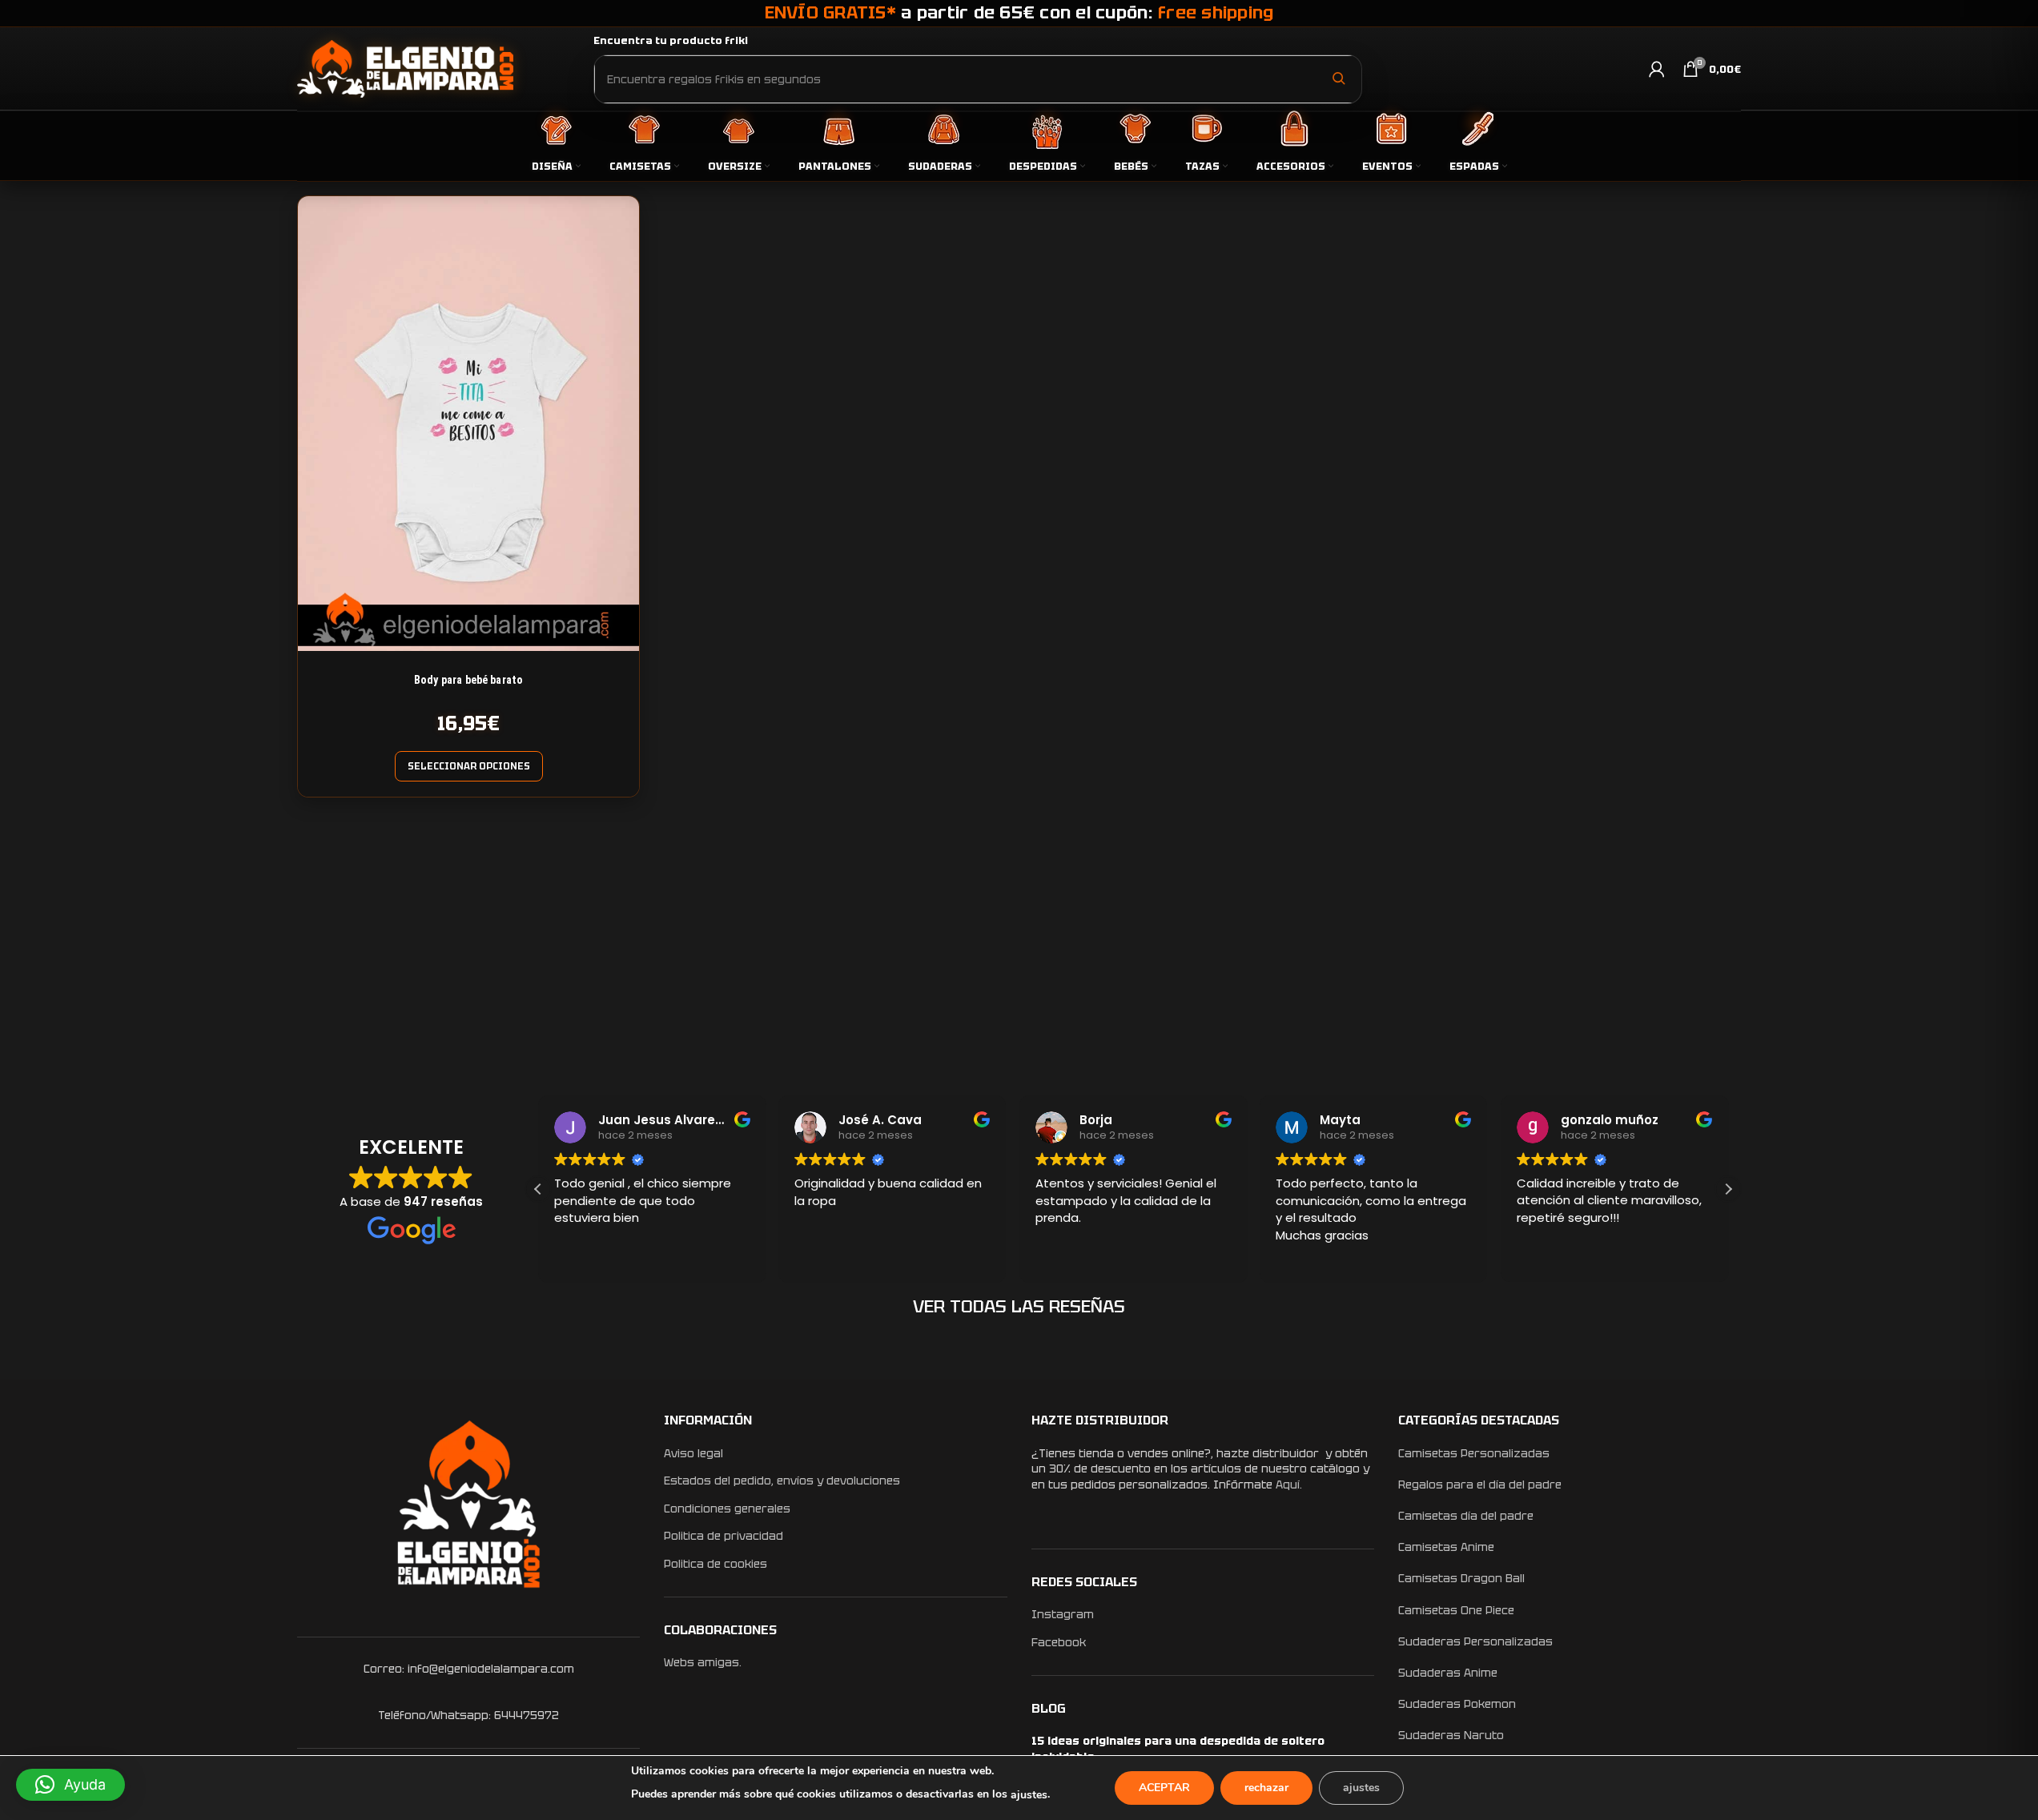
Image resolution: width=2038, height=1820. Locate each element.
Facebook (1059, 1642)
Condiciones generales (727, 1509)
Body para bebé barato (468, 680)
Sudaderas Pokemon (1457, 1704)
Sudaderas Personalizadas (1475, 1641)
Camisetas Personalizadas (1474, 1453)
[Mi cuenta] (1657, 69)
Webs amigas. (703, 1662)
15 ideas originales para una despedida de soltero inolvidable (1178, 1749)
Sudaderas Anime (1448, 1673)
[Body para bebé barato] (468, 424)
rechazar (1266, 1788)
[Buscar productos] (1338, 78)
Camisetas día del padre (1466, 1516)
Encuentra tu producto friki (671, 40)
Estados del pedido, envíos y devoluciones (782, 1481)
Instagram (1063, 1614)
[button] (1728, 1189)
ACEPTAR (1164, 1788)
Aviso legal (693, 1453)
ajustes (1029, 1795)
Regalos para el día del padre (1480, 1485)
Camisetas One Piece (1456, 1610)
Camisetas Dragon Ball (1461, 1578)
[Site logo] (405, 68)
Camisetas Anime (1446, 1547)
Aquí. (1289, 1485)
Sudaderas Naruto (1451, 1735)
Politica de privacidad (724, 1536)
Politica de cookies (716, 1564)
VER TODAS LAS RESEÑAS (1019, 1306)
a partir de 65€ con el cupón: (1019, 12)
